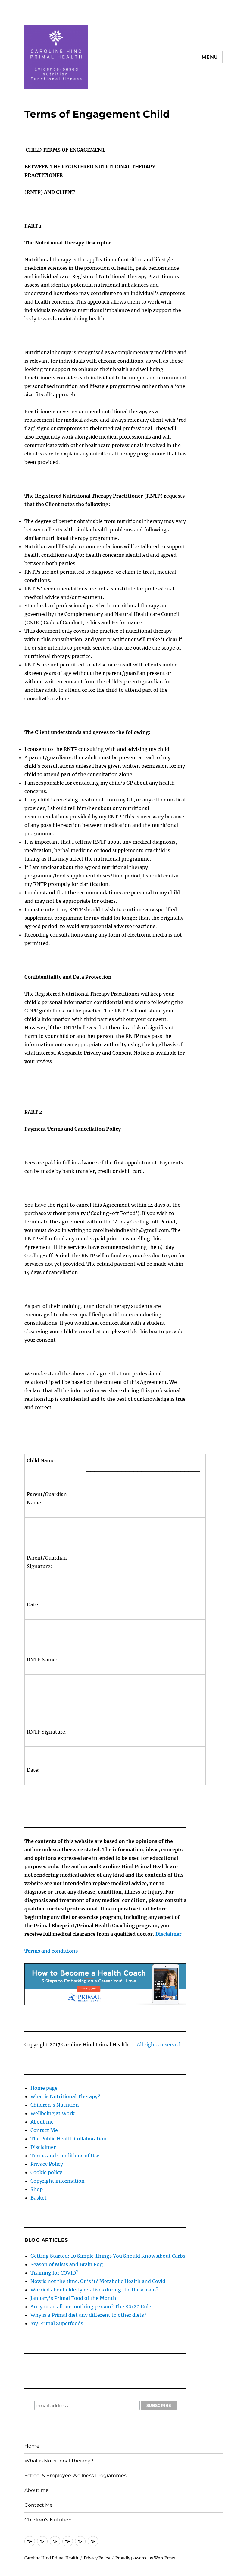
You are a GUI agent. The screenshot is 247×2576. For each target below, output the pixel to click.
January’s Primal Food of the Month (73, 2298)
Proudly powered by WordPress (145, 2558)
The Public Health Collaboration (69, 2139)
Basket (39, 2198)
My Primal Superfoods (57, 2323)
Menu (210, 57)
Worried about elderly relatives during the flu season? (94, 2290)
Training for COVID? (54, 2273)
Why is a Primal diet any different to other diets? (88, 2315)
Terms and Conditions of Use (65, 2156)
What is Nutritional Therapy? (65, 2096)
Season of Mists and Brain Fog (67, 2264)
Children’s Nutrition (55, 2105)
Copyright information (58, 2181)
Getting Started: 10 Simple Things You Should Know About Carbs (108, 2256)
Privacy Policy (47, 2164)
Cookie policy (46, 2172)
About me (42, 2122)
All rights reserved (159, 2045)
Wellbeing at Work (53, 2113)
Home (32, 2446)
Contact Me (44, 2130)
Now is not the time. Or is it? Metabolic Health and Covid (98, 2281)
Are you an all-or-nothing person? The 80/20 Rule (91, 2307)
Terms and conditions (51, 1951)
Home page (44, 2088)
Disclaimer (169, 1934)
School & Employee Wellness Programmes (75, 2475)
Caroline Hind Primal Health (51, 2558)
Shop (37, 2189)
